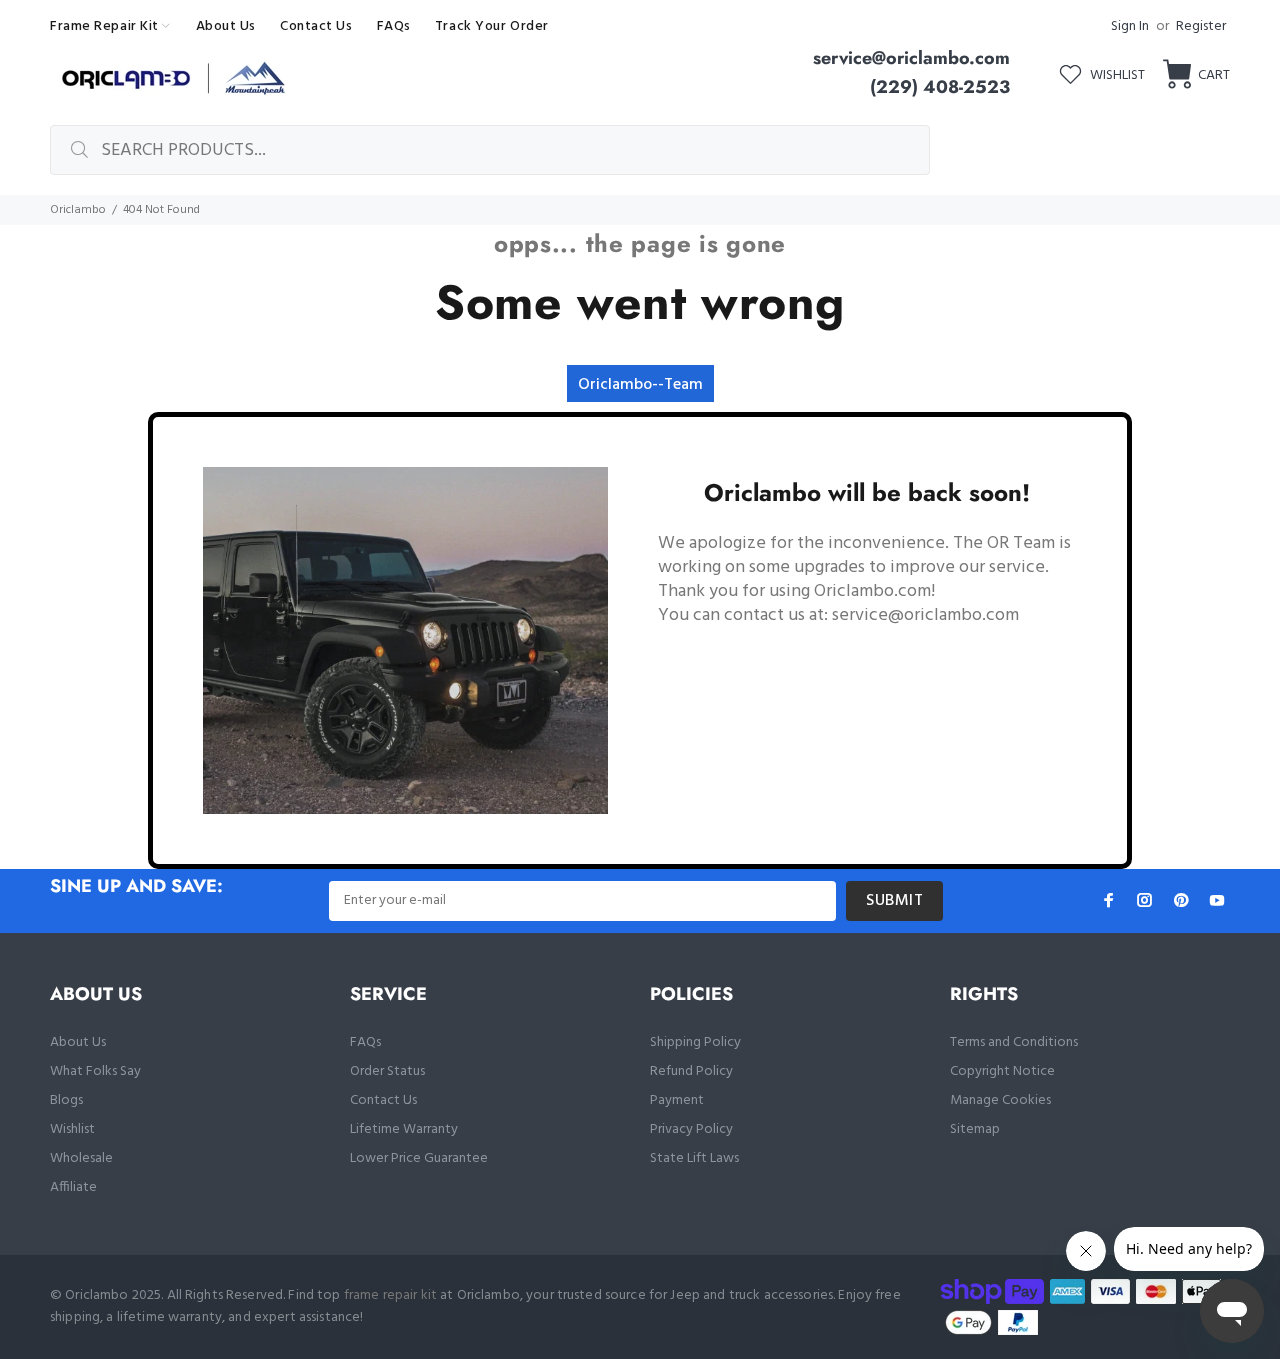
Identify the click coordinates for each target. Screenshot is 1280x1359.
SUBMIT (894, 901)
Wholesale (81, 1158)
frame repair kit (390, 1295)
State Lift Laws (694, 1158)
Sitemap (975, 1129)
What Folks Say (95, 1071)
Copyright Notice (1002, 1071)
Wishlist (72, 1129)
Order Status (387, 1071)
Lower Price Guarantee (419, 1158)
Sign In (1130, 26)
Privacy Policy (691, 1129)
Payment (677, 1100)
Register (1201, 26)
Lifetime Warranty (404, 1129)
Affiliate (73, 1187)
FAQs (365, 1042)
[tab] (640, 383)
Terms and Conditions (1014, 1042)
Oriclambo (78, 210)
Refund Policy (691, 1071)
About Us (78, 1042)
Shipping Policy (695, 1042)
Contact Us (383, 1100)
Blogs (66, 1100)
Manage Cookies (1000, 1100)
